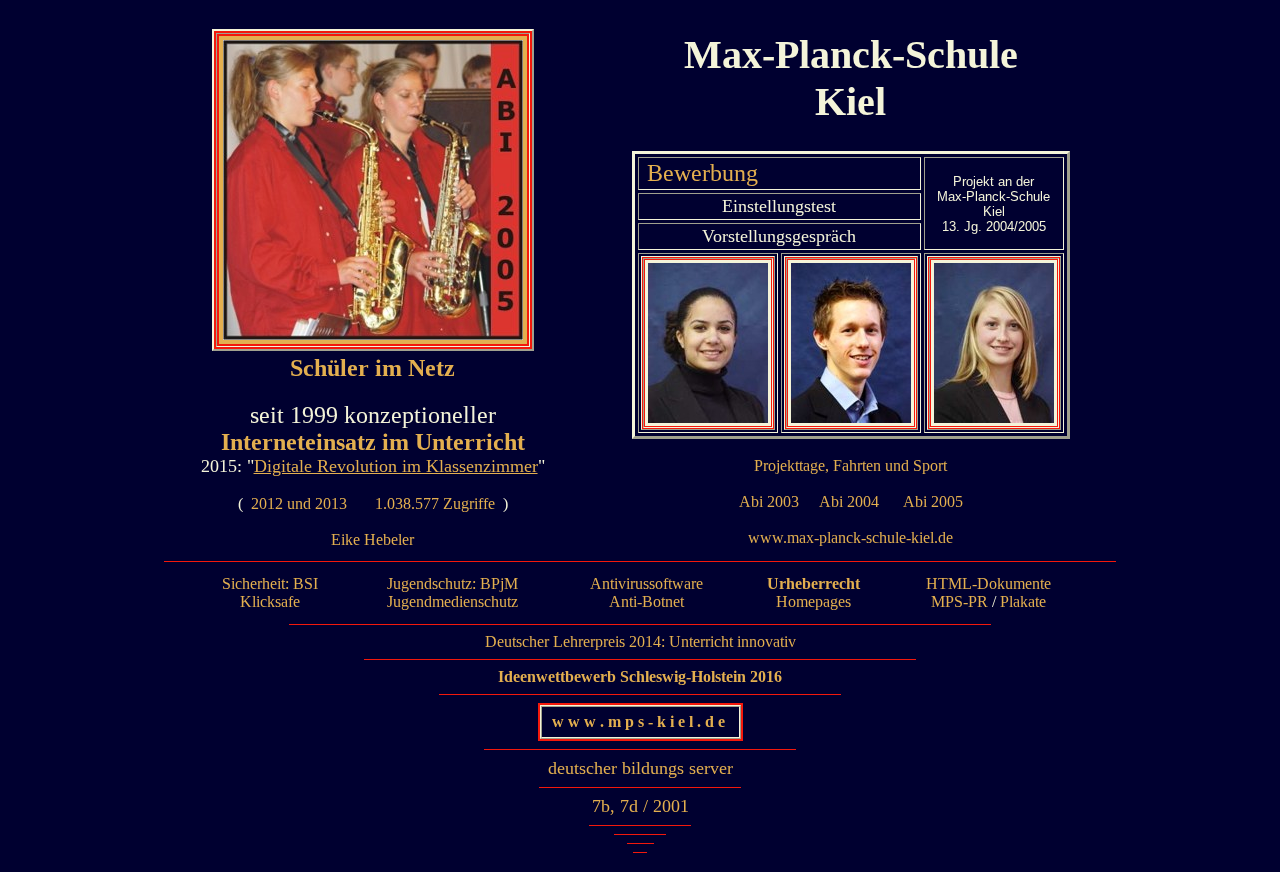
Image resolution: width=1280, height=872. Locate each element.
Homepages (813, 601)
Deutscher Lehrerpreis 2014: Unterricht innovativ (640, 641)
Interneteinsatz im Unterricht (373, 442)
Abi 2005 (933, 501)
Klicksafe (270, 601)
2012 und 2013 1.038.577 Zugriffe (373, 503)
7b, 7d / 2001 (640, 806)
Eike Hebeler (372, 539)
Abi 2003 (769, 501)
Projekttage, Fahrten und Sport (850, 465)
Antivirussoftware (646, 583)
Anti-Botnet (646, 601)
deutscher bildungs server (640, 768)
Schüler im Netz (372, 368)
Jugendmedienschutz (452, 601)
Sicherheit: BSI (270, 583)
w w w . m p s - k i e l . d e (640, 721)
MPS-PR (959, 601)
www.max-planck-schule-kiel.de (850, 537)
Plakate (1023, 601)
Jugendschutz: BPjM (452, 583)
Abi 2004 (849, 501)
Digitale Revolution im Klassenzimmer (396, 466)
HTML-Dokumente (988, 583)
